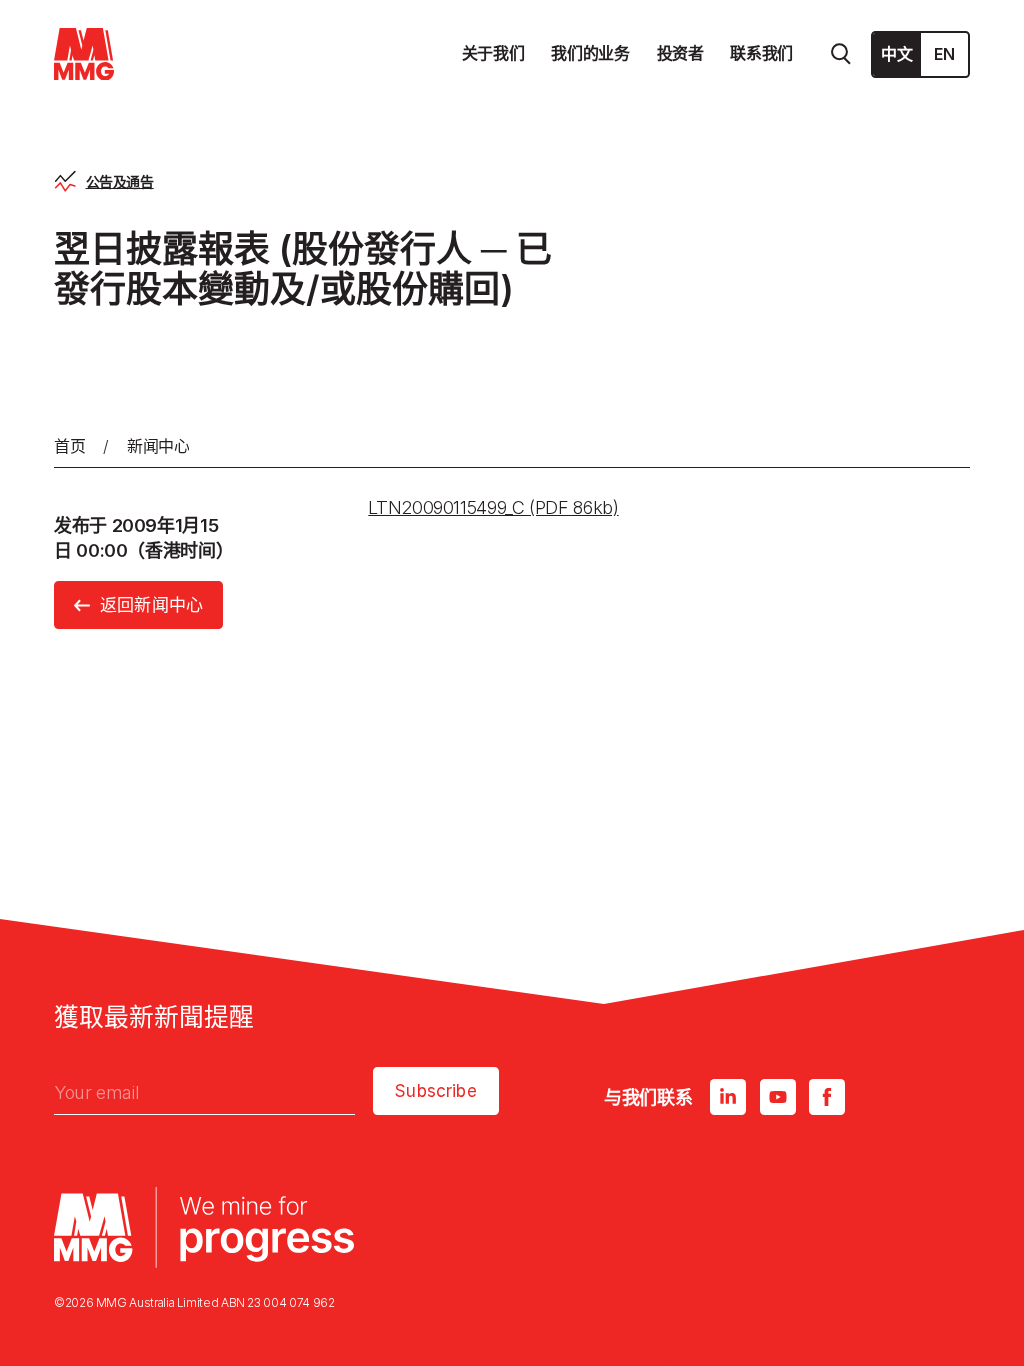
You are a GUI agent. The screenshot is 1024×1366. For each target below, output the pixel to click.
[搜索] (841, 54)
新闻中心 (158, 446)
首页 (69, 446)
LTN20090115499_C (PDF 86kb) (493, 507)
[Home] (84, 54)
